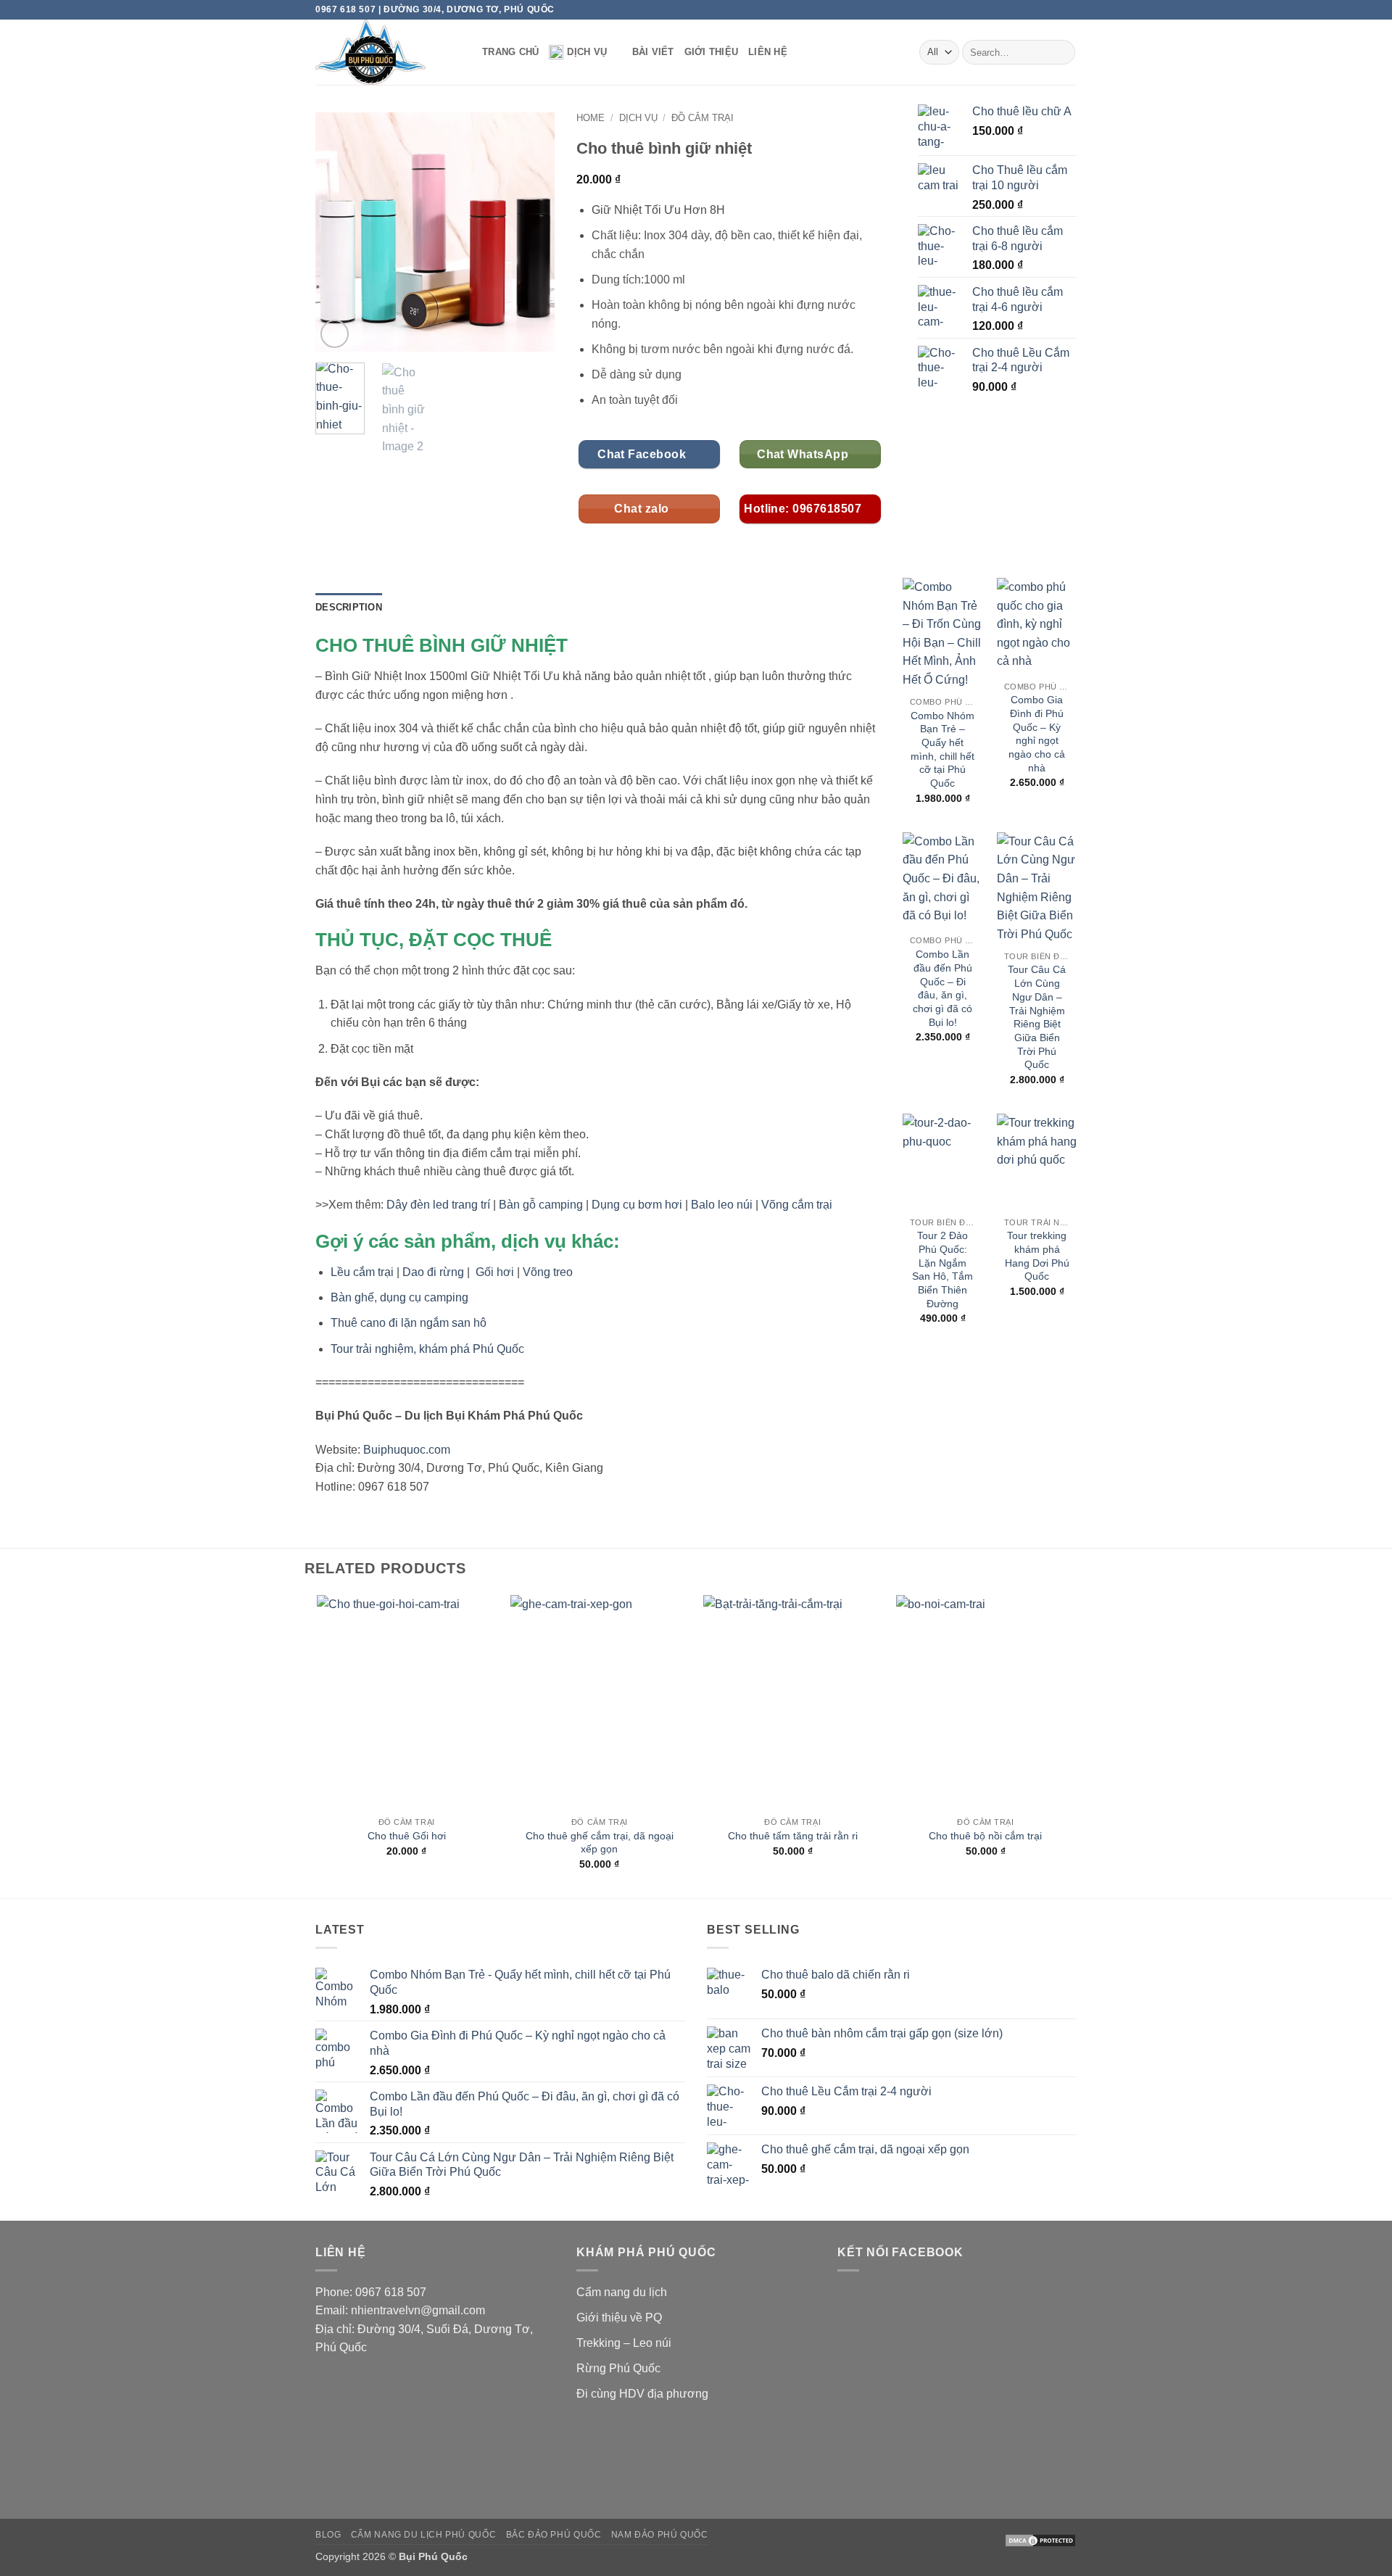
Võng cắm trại (797, 1205)
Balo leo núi (722, 1205)
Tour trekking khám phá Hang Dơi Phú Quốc (1037, 1256)
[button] (335, 334)
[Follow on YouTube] (1069, 9)
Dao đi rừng (433, 1272)
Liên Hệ (768, 52)
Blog (328, 2535)
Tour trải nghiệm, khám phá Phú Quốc (427, 1349)
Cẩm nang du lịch (622, 2292)
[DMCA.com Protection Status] (1040, 2540)
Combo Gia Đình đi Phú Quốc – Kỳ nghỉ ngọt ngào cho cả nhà (1037, 734)
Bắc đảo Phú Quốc (554, 2535)
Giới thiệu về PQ (619, 2318)
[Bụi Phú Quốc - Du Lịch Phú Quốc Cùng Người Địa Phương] (388, 52)
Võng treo (548, 1272)
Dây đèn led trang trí (438, 1205)
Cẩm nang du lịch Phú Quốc (423, 2535)
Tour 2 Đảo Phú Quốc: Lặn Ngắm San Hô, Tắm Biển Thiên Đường (942, 1270)
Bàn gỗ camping (541, 1205)
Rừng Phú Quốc (618, 2368)
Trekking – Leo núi (624, 2343)
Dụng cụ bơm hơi (637, 1205)
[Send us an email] (1028, 9)
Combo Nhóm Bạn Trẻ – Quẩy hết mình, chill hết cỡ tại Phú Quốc (942, 750)
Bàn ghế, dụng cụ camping (399, 1297)
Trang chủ (510, 52)
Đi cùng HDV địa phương (642, 2394)
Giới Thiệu (712, 52)
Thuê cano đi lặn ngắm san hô (409, 1323)
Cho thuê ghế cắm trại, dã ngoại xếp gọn (600, 1843)
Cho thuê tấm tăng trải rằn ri (793, 1836)
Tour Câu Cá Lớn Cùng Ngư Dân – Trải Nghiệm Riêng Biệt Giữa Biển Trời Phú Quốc (1037, 1017)
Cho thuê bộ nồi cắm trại (985, 1836)
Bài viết (653, 52)
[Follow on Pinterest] (1056, 9)
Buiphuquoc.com (407, 1450)
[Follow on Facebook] (1014, 9)
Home (591, 118)
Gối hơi (495, 1272)
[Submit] (1062, 52)
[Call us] (1042, 9)
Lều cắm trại (362, 1272)
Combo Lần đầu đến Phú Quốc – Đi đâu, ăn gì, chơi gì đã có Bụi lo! (942, 988)
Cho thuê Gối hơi (407, 1836)
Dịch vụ (587, 52)
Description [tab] (349, 607)
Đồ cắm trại (703, 118)
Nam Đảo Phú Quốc (660, 2535)
